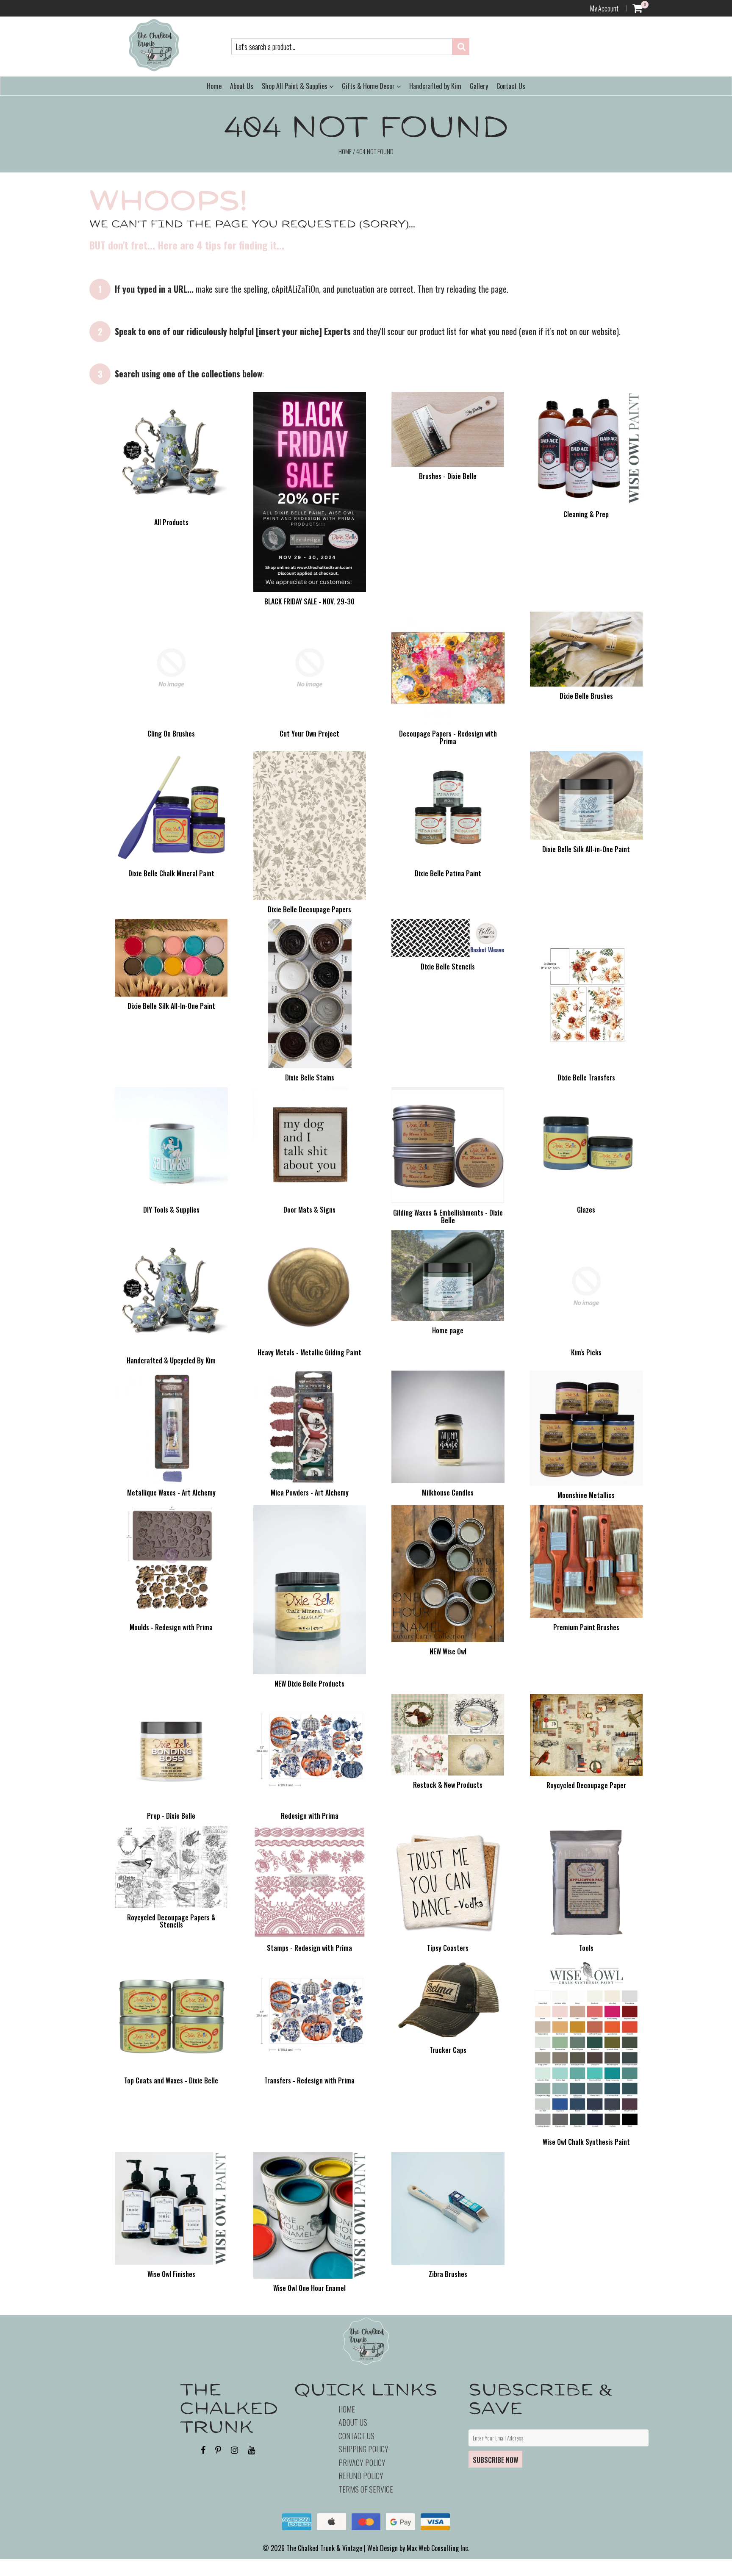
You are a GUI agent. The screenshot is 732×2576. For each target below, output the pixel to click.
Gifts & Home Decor (369, 86)
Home (214, 86)
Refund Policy (361, 2476)
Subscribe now (495, 2460)
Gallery (479, 86)
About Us (242, 86)
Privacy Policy (362, 2462)
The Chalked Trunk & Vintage (324, 2548)
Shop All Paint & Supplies (295, 86)
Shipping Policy (363, 2449)
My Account (604, 8)
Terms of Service (366, 2489)
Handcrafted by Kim (435, 86)
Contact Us (511, 86)
